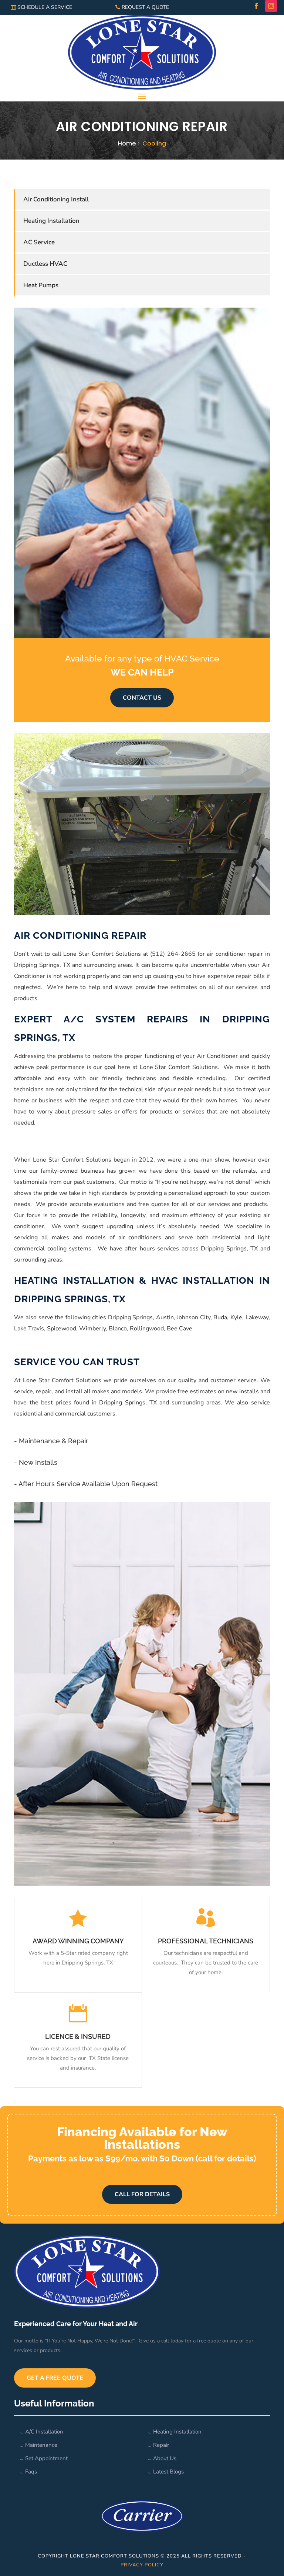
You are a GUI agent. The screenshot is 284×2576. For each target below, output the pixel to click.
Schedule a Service (45, 7)
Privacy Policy (142, 2565)
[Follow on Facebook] (256, 6)
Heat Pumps (41, 285)
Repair (161, 2445)
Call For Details (142, 2194)
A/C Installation (44, 2432)
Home (127, 143)
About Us (165, 2458)
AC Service (39, 242)
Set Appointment (46, 2458)
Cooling (154, 143)
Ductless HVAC (45, 264)
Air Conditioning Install (56, 199)
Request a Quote (145, 7)
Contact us (142, 698)
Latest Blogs (168, 2472)
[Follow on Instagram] (271, 6)
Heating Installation (51, 221)
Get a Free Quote (55, 2378)
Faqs (31, 2472)
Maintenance (41, 2445)
